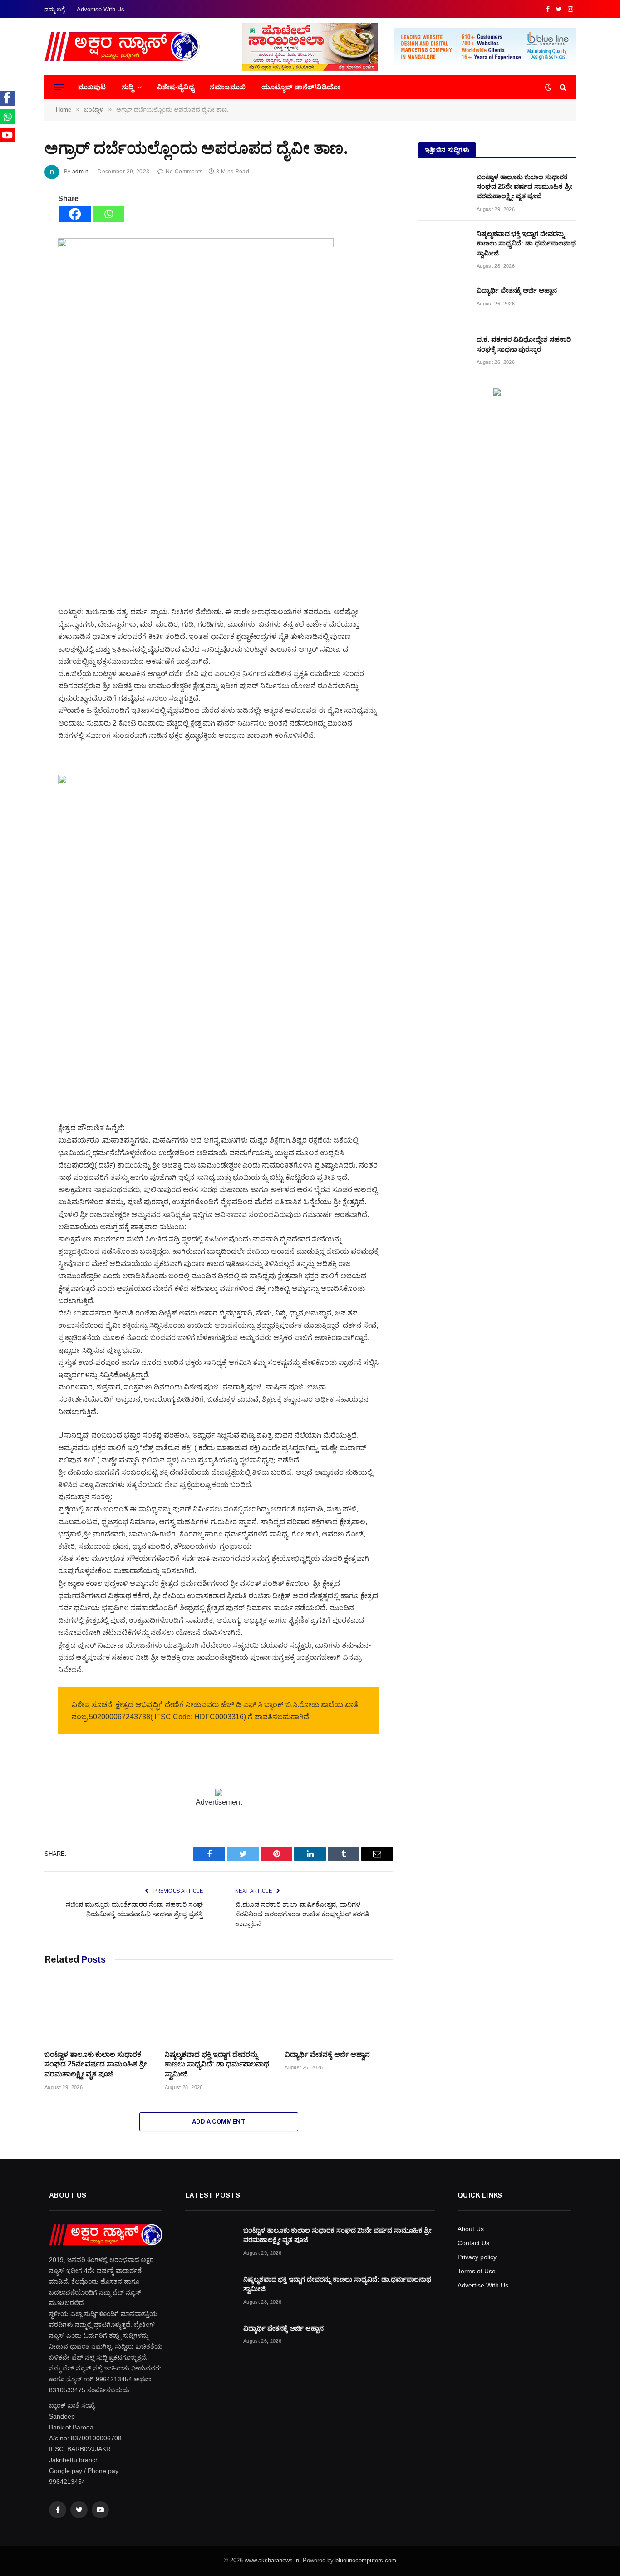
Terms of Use (477, 2271)
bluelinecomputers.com (366, 2560)
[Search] (562, 87)
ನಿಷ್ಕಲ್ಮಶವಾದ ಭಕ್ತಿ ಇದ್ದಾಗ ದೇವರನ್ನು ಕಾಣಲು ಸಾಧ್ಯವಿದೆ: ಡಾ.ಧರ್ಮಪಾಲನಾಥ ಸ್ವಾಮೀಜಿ (217, 2064)
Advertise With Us (101, 9)
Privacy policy (477, 2257)
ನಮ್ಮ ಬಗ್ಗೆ (55, 9)
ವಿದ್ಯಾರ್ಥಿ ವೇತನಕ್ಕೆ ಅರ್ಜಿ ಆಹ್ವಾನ (327, 2054)
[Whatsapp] (108, 214)
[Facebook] (75, 214)
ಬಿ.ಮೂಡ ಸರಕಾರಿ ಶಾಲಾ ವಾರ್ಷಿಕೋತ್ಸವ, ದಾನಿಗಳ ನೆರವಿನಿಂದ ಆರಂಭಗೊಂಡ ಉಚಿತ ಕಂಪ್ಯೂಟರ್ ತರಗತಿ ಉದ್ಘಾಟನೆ (302, 1914)
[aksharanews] (122, 47)
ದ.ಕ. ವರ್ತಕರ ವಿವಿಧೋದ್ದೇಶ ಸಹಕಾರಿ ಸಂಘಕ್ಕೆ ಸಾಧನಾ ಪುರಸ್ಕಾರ (524, 344)
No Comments (184, 172)
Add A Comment (219, 2122)
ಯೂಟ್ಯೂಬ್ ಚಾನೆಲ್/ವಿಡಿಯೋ (301, 87)
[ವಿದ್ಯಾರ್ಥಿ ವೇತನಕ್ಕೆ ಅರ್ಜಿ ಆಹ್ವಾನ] (339, 2012)
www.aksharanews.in (272, 2560)
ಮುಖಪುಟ (92, 87)
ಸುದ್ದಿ (128, 87)
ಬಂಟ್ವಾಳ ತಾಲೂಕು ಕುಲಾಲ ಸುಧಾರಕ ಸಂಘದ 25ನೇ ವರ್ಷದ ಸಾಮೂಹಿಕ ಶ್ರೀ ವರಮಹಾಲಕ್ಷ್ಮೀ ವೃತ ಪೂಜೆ (96, 2064)
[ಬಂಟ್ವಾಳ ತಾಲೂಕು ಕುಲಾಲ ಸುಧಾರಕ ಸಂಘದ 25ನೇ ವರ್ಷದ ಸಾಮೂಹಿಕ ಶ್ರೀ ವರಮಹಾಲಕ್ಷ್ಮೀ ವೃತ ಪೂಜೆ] (99, 2012)
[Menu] (59, 87)
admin (80, 172)
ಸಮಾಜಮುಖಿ (228, 87)
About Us (471, 2229)
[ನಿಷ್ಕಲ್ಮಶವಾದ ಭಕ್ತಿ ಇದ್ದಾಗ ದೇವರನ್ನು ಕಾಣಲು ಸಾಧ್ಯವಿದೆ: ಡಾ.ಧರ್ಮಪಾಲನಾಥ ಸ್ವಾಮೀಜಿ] (219, 2012)
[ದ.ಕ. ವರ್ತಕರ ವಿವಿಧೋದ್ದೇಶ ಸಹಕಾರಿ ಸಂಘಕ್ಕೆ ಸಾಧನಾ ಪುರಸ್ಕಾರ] (443, 351)
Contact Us (473, 2243)
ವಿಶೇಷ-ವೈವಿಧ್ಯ (176, 87)
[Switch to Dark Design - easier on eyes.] (548, 87)
